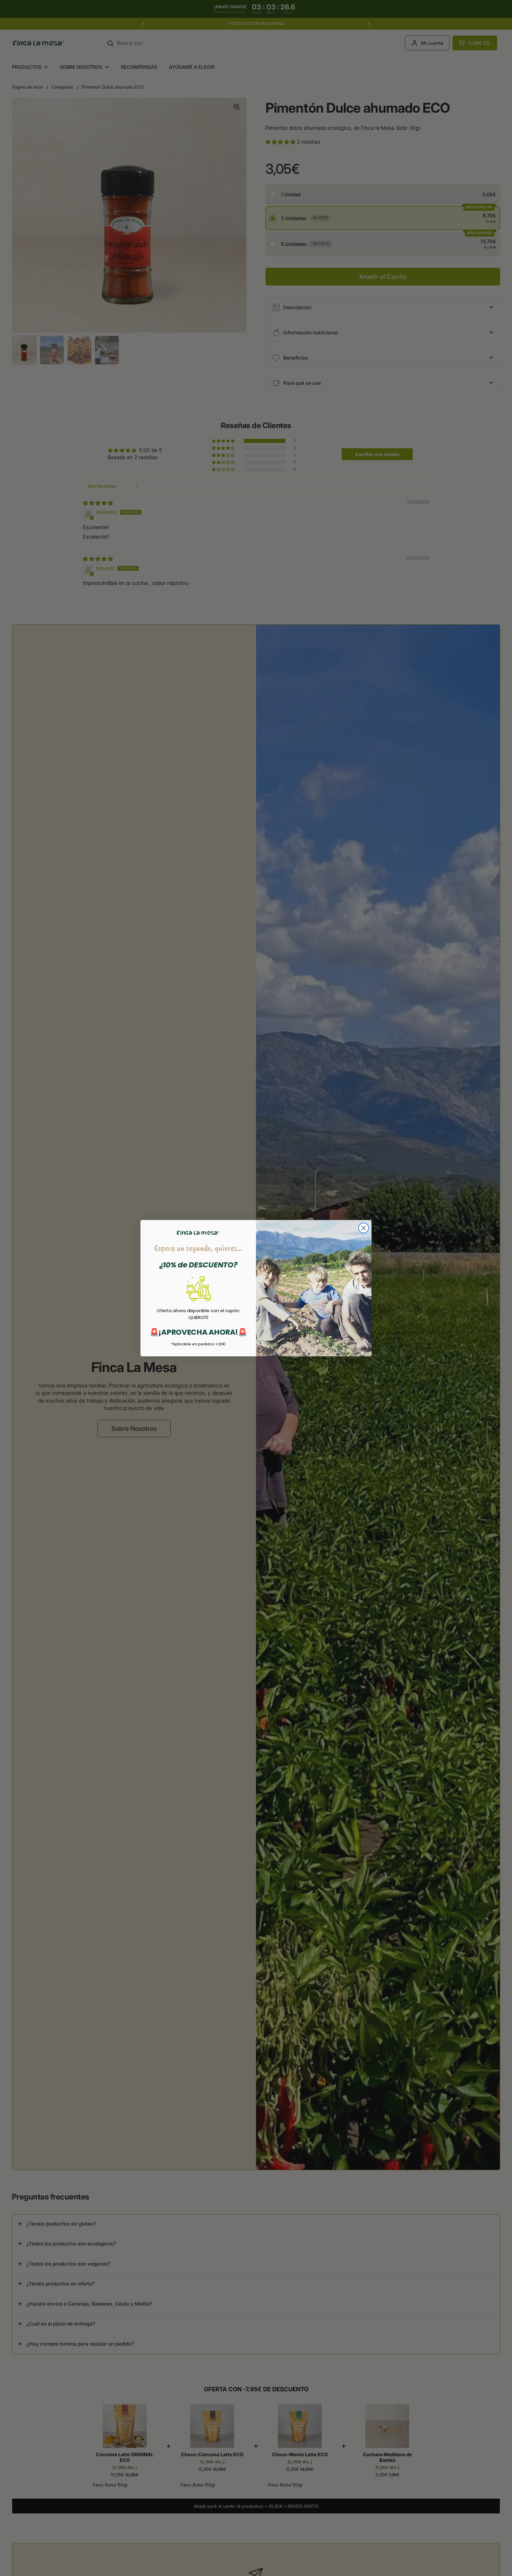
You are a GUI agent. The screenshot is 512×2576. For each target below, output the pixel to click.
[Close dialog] (364, 1228)
